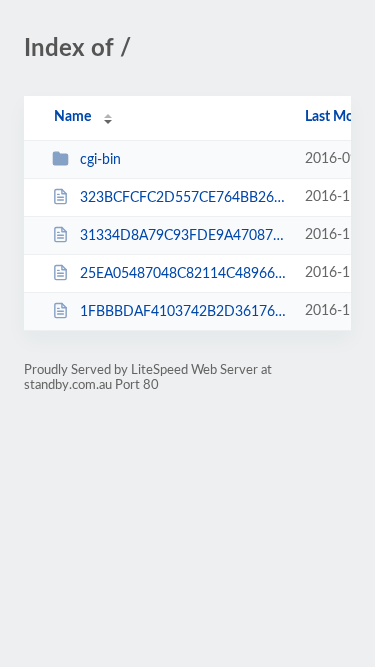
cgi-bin (100, 160)
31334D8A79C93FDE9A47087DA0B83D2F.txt (183, 236)
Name (72, 117)
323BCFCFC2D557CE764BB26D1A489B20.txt (183, 198)
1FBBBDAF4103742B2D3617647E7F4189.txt (183, 312)
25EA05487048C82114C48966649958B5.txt (183, 274)
